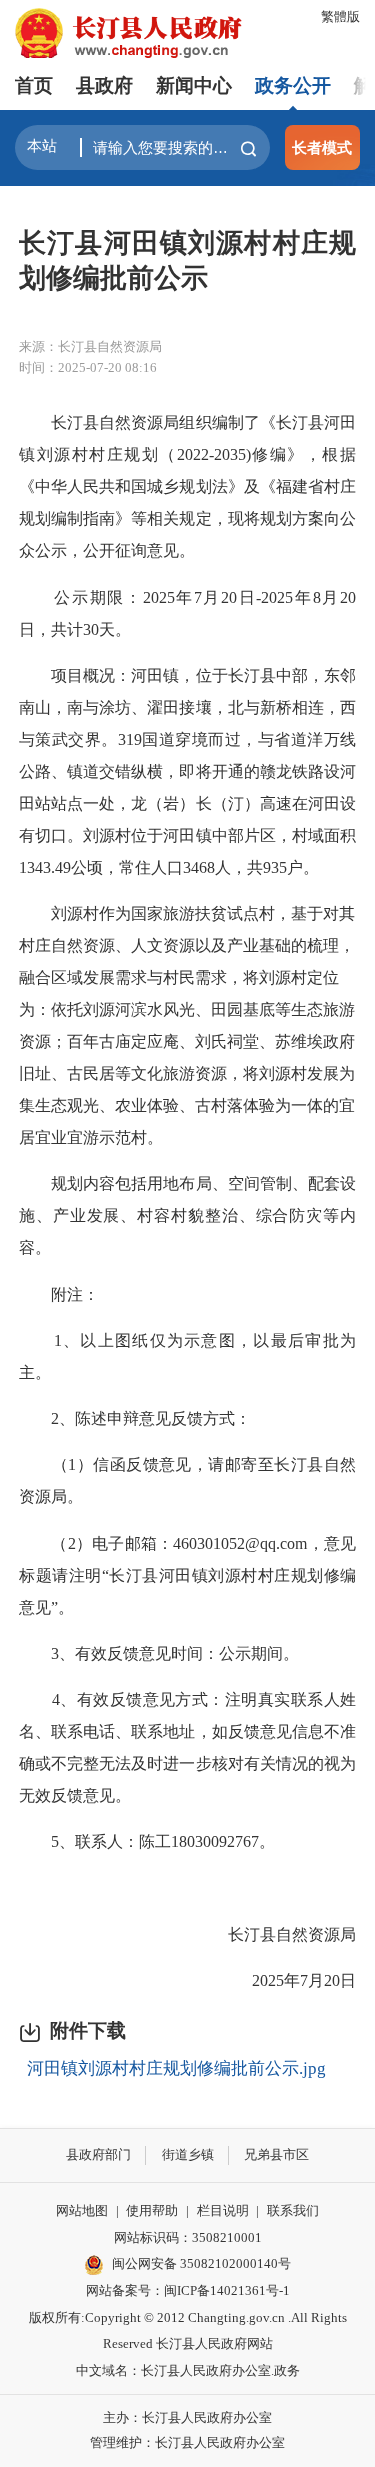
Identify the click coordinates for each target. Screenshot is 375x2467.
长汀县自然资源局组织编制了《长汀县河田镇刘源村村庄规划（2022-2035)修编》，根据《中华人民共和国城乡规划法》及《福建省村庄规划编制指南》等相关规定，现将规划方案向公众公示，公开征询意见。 (187, 486)
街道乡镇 (188, 2154)
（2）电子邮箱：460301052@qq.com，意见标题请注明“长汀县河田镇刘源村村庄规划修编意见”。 (187, 1575)
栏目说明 (223, 2210)
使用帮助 (152, 2210)
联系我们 (293, 2210)
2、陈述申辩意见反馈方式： (135, 1418)
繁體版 (340, 16)
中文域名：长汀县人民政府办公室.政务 (188, 2370)
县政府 (104, 85)
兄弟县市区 (276, 2154)
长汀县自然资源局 (276, 1934)
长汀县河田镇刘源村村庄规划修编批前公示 (187, 260)
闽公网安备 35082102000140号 (201, 2263)
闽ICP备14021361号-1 (227, 2290)
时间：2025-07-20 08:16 (88, 367)
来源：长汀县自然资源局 (90, 346)
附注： (59, 1294)
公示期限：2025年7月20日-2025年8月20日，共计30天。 (187, 613)
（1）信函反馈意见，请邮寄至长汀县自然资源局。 (187, 1480)
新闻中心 (194, 85)
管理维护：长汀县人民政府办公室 (187, 2442)
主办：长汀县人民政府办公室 (187, 2417)
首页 (34, 85)
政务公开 (293, 85)
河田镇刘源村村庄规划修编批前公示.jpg (176, 2068)
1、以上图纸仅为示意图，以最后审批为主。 (187, 1356)
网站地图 (82, 2210)
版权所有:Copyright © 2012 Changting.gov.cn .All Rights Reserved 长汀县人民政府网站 (188, 2331)
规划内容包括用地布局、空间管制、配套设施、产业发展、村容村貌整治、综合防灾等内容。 (187, 1215)
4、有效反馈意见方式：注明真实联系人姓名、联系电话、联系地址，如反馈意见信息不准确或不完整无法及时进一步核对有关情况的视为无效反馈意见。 (187, 1747)
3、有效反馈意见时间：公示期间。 (159, 1653)
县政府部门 (98, 2154)
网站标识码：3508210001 (188, 2237)
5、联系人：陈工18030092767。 (147, 1841)
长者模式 (322, 147)
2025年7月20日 (288, 1980)
